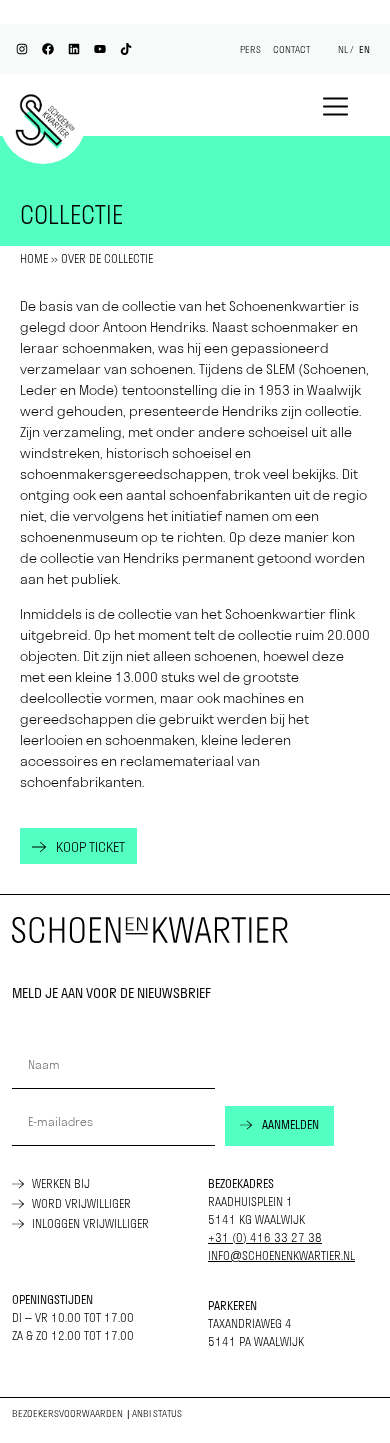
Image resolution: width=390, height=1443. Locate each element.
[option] (364, 50)
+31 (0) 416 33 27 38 (265, 1237)
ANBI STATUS (157, 1413)
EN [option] (364, 49)
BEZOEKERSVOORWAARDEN (67, 1413)
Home (34, 258)
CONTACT (291, 49)
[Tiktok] (126, 49)
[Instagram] (22, 49)
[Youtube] (100, 49)
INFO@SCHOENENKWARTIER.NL (281, 1255)
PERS (250, 49)
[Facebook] (48, 49)
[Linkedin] (74, 49)
